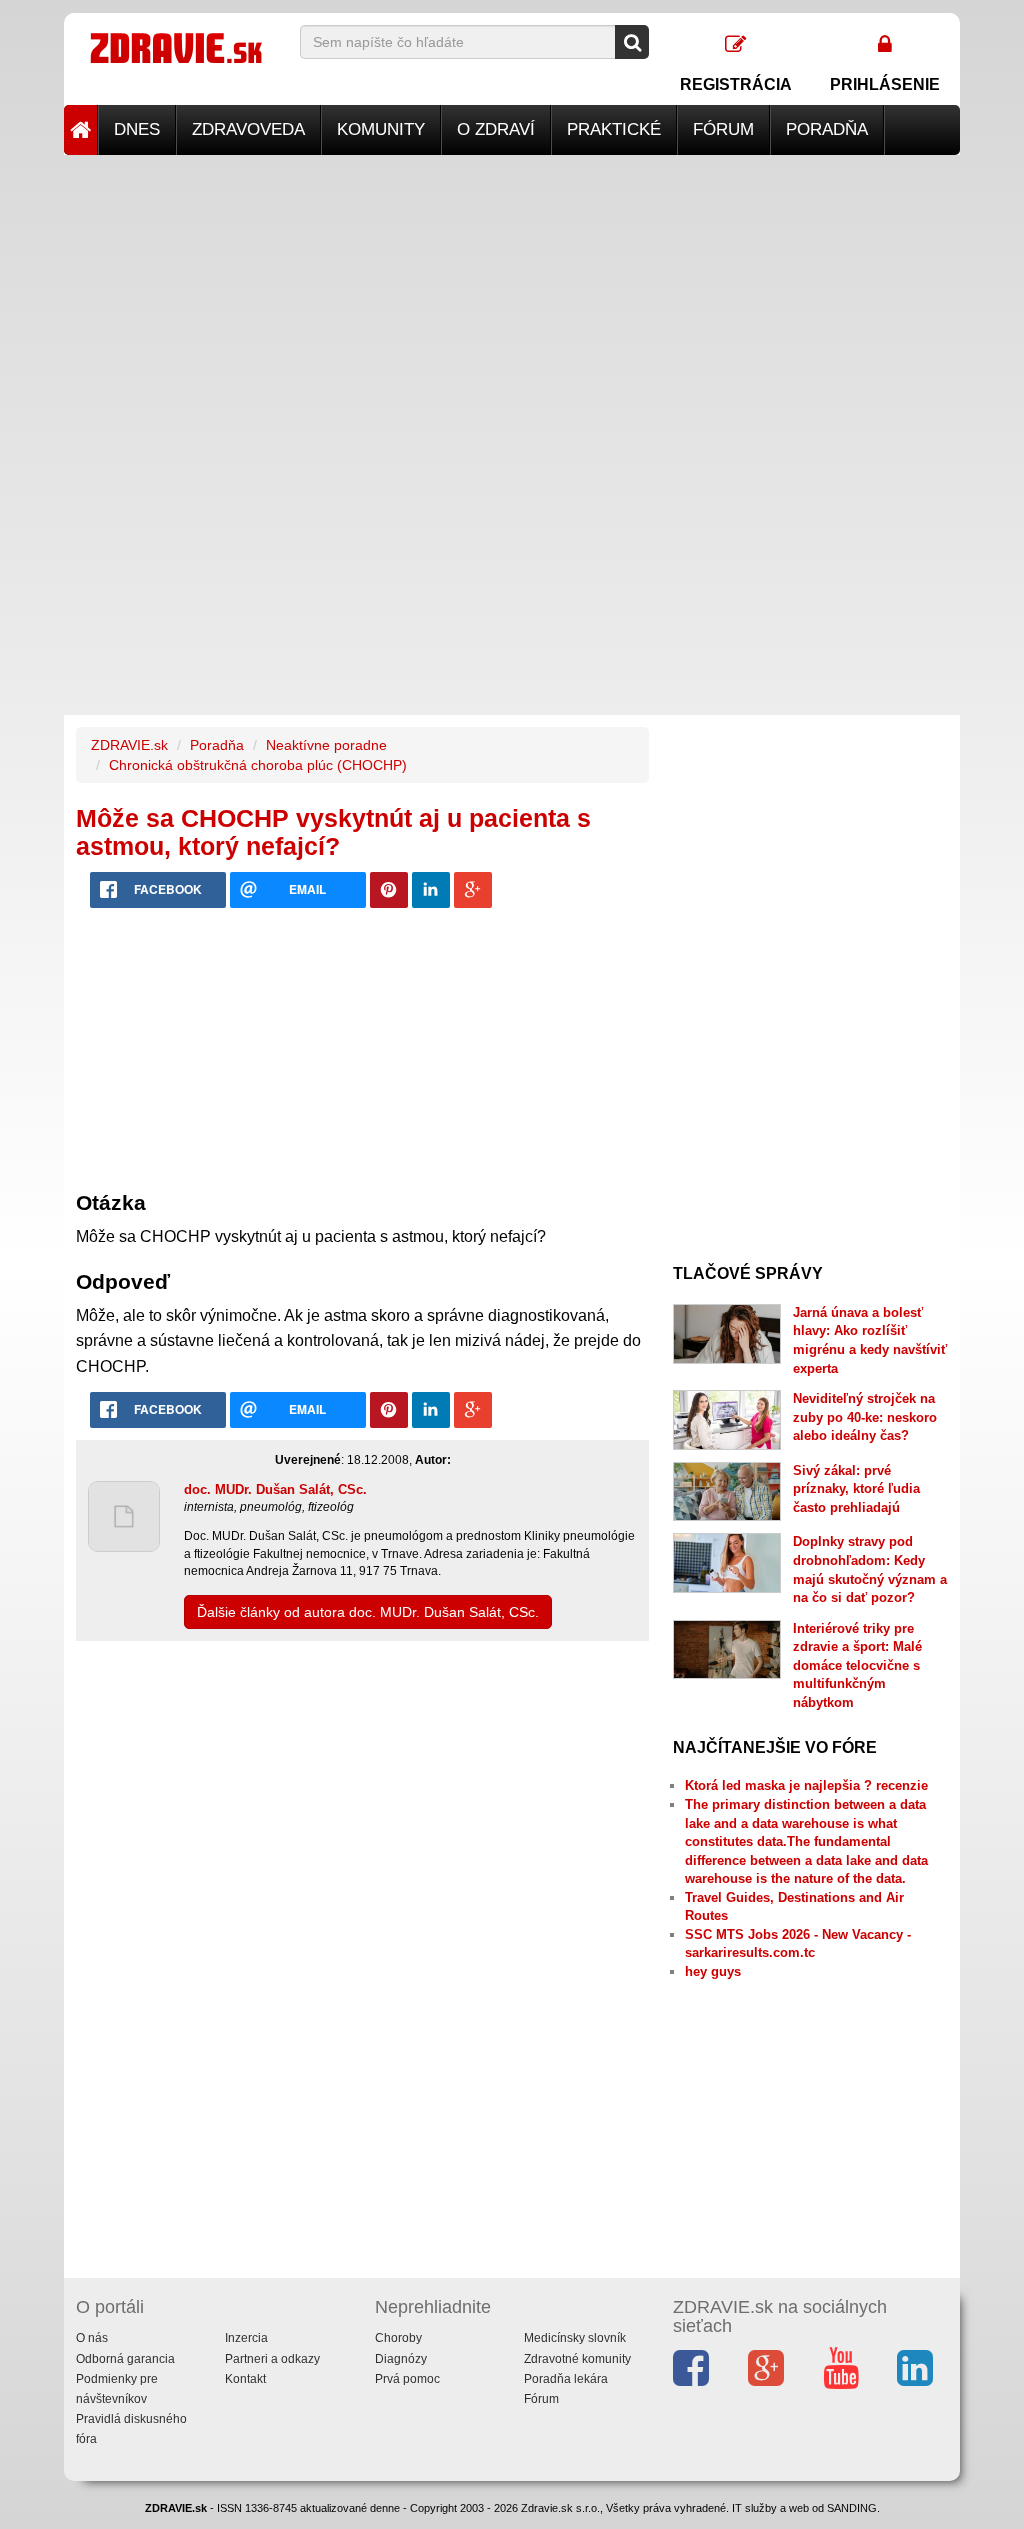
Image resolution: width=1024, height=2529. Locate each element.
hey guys (713, 1971)
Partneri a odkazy (272, 2359)
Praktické (614, 129)
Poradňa (827, 129)
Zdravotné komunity (577, 2359)
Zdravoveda (248, 129)
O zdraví (496, 129)
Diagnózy (401, 2359)
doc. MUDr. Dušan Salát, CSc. (275, 1489)
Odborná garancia (125, 2359)
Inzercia (246, 2338)
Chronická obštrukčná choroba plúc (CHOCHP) (258, 765)
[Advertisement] (512, 295)
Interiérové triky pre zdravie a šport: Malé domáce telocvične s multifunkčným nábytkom (857, 1665)
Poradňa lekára (566, 2379)
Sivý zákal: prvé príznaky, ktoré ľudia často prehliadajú (856, 1489)
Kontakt (245, 2379)
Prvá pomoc (407, 2379)
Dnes (137, 129)
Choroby (398, 2338)
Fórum (723, 129)
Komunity (381, 129)
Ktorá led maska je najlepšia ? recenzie (806, 1785)
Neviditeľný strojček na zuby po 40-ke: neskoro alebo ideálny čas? (865, 1417)
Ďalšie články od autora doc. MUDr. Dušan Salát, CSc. (368, 1612)
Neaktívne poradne (326, 745)
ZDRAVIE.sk (129, 745)
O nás (92, 2338)
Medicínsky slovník (575, 2338)
